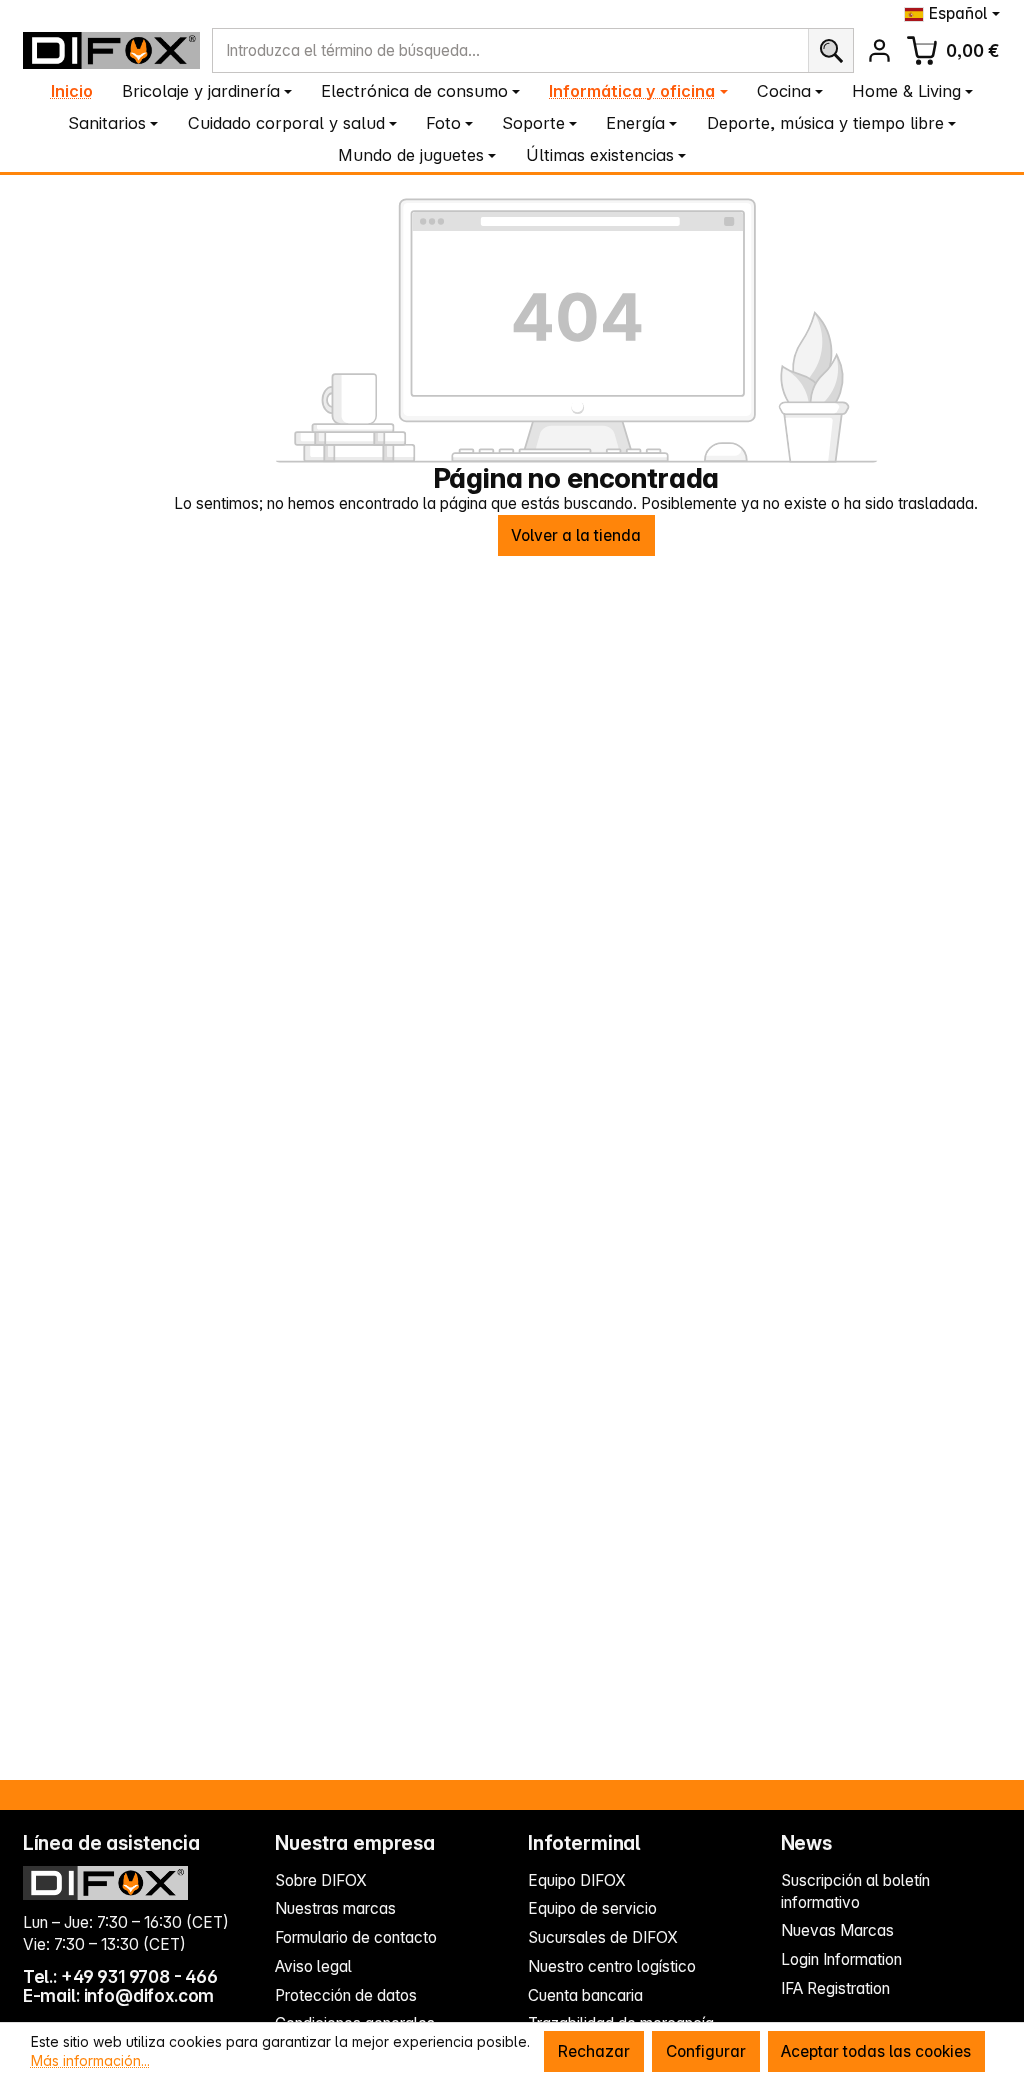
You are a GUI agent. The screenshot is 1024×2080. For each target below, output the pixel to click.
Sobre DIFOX (321, 1880)
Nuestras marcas (335, 1908)
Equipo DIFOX (577, 1880)
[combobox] (510, 50)
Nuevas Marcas (837, 1930)
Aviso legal (313, 1966)
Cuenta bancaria (585, 1995)
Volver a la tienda (576, 535)
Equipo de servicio (592, 1908)
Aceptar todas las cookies (876, 2051)
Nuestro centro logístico (612, 1966)
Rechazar (594, 2051)
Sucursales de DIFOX (603, 1937)
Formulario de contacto (356, 1937)
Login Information (841, 1959)
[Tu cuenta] (879, 50)
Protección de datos (346, 1995)
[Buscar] (830, 50)
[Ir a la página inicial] (112, 50)
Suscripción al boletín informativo (855, 1891)
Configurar (706, 2051)
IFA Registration (835, 1988)
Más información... (90, 2060)
